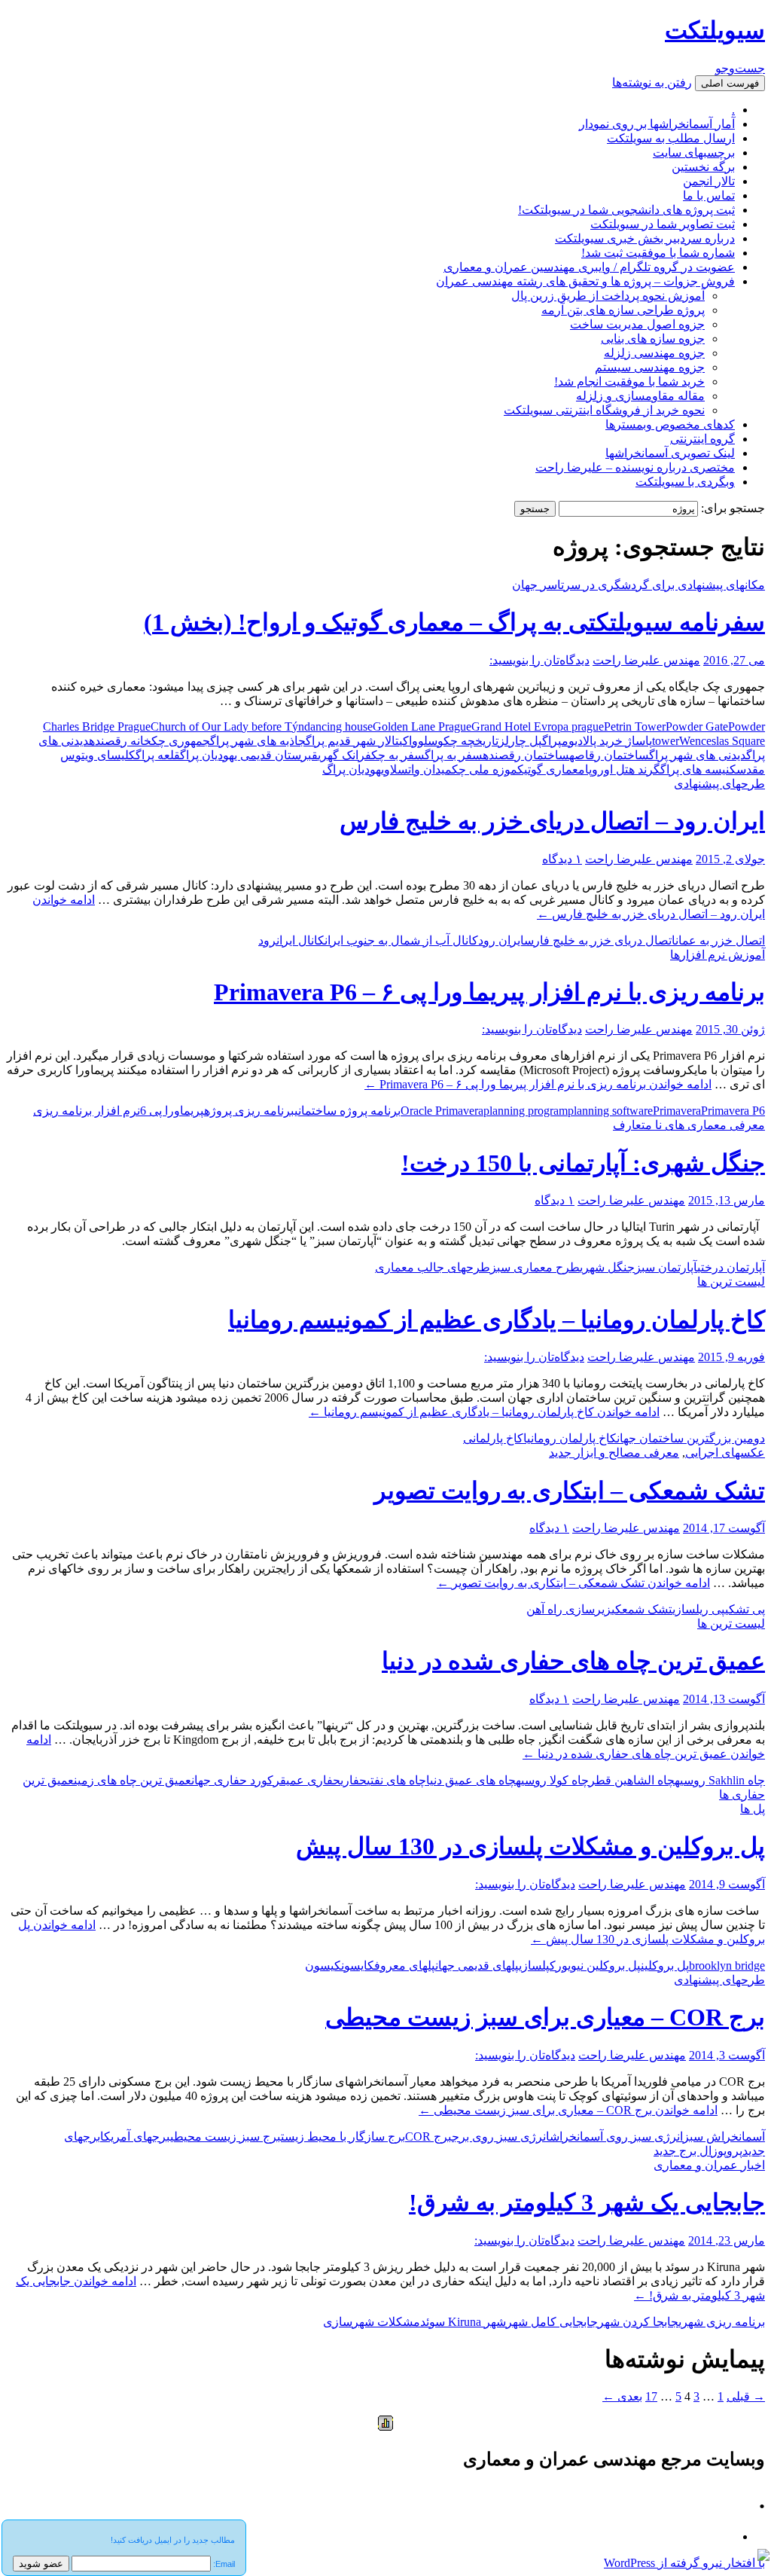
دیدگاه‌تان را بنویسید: (539, 660)
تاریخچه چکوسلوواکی (449, 741)
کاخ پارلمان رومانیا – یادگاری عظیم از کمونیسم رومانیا (497, 1320)
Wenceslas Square (722, 741)
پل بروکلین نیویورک (595, 1966)
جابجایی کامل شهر (552, 2322)
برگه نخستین (703, 167)
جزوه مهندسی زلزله (654, 353)
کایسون (358, 1966)
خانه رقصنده (120, 741)
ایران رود (501, 940)
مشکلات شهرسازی (372, 2322)
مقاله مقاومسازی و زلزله (640, 396)
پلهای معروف (405, 1966)
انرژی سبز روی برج (501, 2136)
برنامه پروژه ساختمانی (347, 1111)
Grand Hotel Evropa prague (538, 726)
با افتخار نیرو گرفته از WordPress (684, 2563)
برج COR (428, 2136)
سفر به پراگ (454, 755)
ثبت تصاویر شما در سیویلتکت (663, 224)
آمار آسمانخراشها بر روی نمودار (657, 124)
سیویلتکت (715, 30)
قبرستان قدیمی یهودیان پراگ (249, 755)
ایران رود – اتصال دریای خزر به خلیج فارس (552, 821)
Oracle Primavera (442, 1111)
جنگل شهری (607, 1267)
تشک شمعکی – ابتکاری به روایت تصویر (570, 1491)
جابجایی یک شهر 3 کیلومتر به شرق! (587, 2202)
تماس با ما (709, 195)
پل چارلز (520, 741)
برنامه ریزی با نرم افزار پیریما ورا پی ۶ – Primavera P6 (489, 992)
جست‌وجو (740, 68)
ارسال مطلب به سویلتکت (671, 138)
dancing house (338, 726)
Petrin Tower (635, 726)
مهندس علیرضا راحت (646, 660)
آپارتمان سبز (666, 1267)
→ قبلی (746, 2396)
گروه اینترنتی (702, 439)
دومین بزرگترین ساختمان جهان (691, 1438)
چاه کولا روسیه (552, 1780)
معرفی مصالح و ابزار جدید (614, 1453)
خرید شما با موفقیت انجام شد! (629, 382)
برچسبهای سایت (694, 153)
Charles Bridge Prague (97, 726)
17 (651, 2396)
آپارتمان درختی (731, 1267)
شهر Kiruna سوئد (463, 2322)
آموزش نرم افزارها (718, 955)
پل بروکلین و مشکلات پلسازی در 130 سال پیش (530, 1846)
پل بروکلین (665, 1966)
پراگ (552, 741)
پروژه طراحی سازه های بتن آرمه (623, 310)
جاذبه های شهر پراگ (258, 741)
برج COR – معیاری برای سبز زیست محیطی (545, 2017)
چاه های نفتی (396, 1780)
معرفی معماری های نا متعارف (689, 1125)
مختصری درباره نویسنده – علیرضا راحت (635, 467)
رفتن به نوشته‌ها (652, 82)
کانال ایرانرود (291, 940)
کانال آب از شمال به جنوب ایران (401, 940)
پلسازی (534, 1966)
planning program (526, 1111)
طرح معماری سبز (535, 1267)
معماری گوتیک (551, 769)
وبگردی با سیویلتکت (685, 482)
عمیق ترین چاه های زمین (133, 1780)
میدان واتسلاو (418, 769)
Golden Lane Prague (422, 726)
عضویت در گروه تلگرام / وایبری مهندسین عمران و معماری (589, 267)
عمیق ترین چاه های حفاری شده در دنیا (573, 1661)
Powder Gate (697, 726)
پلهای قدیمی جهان (477, 1966)
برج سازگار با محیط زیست (343, 2136)
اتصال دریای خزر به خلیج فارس (600, 940)
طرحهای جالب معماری (433, 1267)
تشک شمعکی (642, 1609)
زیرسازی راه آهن (569, 1609)
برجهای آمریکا (135, 2136)
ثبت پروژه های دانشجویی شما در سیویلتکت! (626, 210)
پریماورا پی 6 (172, 1111)
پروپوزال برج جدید (698, 2151)
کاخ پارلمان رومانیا (570, 1438)
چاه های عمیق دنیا (471, 1780)
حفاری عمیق (310, 1780)
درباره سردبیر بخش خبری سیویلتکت (645, 238)
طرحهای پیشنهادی (719, 784)
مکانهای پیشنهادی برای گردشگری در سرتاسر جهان (638, 585)
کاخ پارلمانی (493, 1438)
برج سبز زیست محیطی (226, 2136)
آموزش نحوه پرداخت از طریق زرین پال (608, 296)
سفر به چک (398, 755)
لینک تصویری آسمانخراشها (670, 453)
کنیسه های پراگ (698, 769)
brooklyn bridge (727, 1966)
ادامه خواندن (538, 1084)
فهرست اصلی (730, 83)
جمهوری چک (181, 741)
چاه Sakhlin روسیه (720, 1780)
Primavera (677, 1111)
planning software (610, 1111)
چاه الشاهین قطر (632, 1780)
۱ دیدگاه (562, 859)
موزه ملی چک (485, 769)
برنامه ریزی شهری (722, 2322)
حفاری (354, 1780)
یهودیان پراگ (353, 769)
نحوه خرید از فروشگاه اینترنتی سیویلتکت (604, 410)
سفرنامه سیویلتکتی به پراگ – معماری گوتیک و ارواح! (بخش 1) (454, 622)
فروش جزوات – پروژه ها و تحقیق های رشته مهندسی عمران (585, 281)
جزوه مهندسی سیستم (650, 367)
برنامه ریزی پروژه (249, 1111)
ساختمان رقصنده (526, 755)
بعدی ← (622, 2396)
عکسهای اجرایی (725, 1453)
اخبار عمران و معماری (709, 2165)
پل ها (753, 1809)
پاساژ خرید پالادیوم (607, 741)
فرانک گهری (344, 755)
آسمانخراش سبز (724, 2136)
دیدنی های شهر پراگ (698, 755)
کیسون (323, 1966)
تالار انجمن (709, 181)
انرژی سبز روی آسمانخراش (616, 2136)
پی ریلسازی (699, 1609)
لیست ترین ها (731, 1282)
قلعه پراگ (158, 755)
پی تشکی (745, 1609)
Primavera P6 (733, 1111)
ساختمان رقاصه (609, 755)
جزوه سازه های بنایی (653, 339)
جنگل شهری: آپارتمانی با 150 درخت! (583, 1163)
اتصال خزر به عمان (720, 940)
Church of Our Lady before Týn (227, 726)
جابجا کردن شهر (638, 2322)
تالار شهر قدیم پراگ (352, 741)
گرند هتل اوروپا (623, 769)
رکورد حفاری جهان (236, 1780)
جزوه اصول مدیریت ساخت (637, 324)
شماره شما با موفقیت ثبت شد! (658, 253)
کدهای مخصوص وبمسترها (670, 424)
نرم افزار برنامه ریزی (87, 1111)
